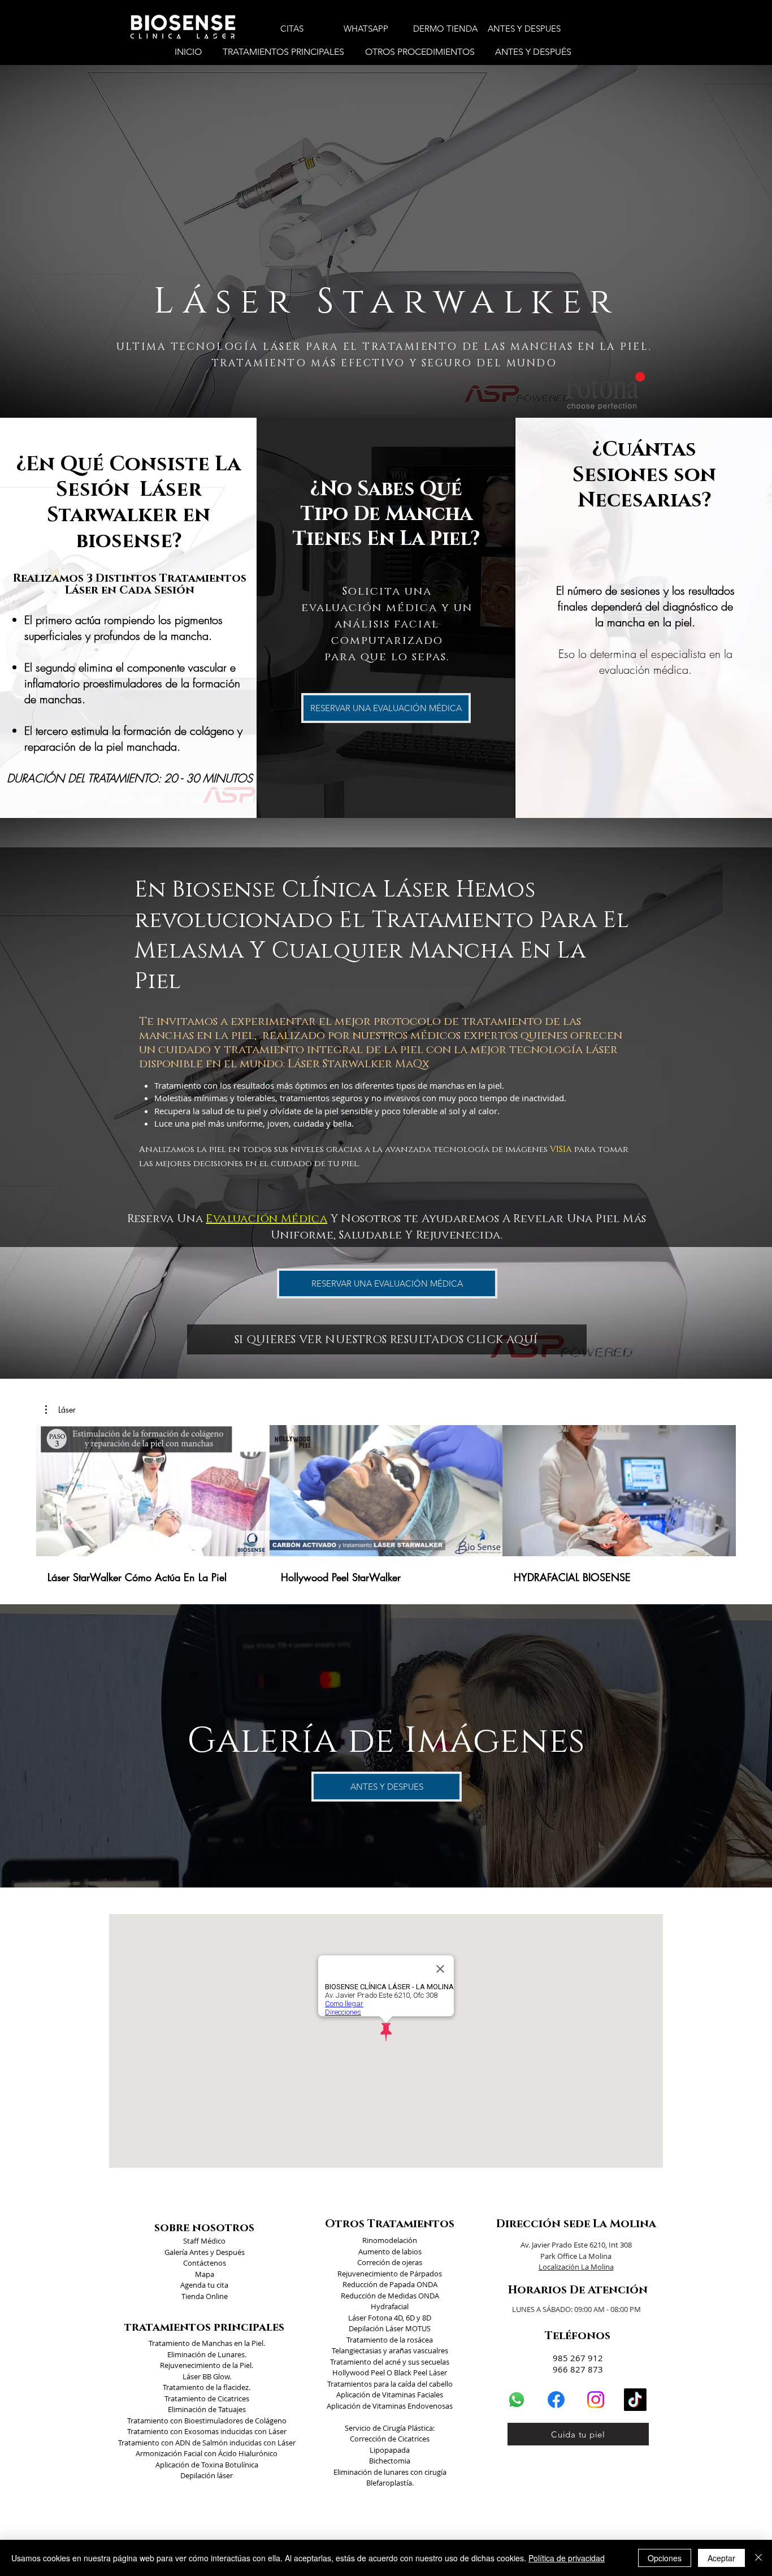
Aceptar (721, 2558)
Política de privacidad (567, 2558)
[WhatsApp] (517, 2400)
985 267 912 (578, 2358)
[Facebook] (556, 2400)
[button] (285, 52)
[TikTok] (635, 2400)
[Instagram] (596, 2400)
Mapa (205, 2274)
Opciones (665, 2558)
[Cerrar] (758, 2558)
